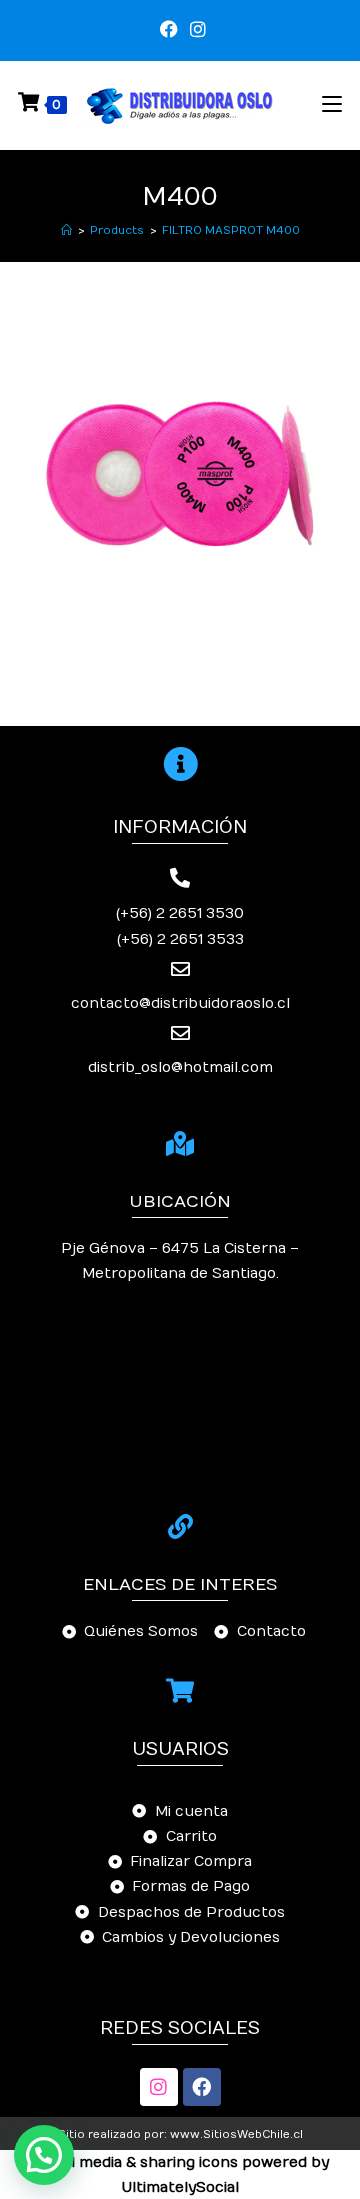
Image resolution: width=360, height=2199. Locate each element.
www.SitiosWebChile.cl (236, 2134)
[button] (44, 2155)
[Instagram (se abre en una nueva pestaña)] (195, 30)
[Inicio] (66, 230)
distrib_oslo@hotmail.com (180, 1067)
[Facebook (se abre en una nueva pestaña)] (169, 30)
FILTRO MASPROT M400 (231, 230)
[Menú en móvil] (332, 104)
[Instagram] (159, 2087)
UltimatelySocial (180, 2187)
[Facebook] (202, 2087)
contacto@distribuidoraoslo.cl (180, 1003)
